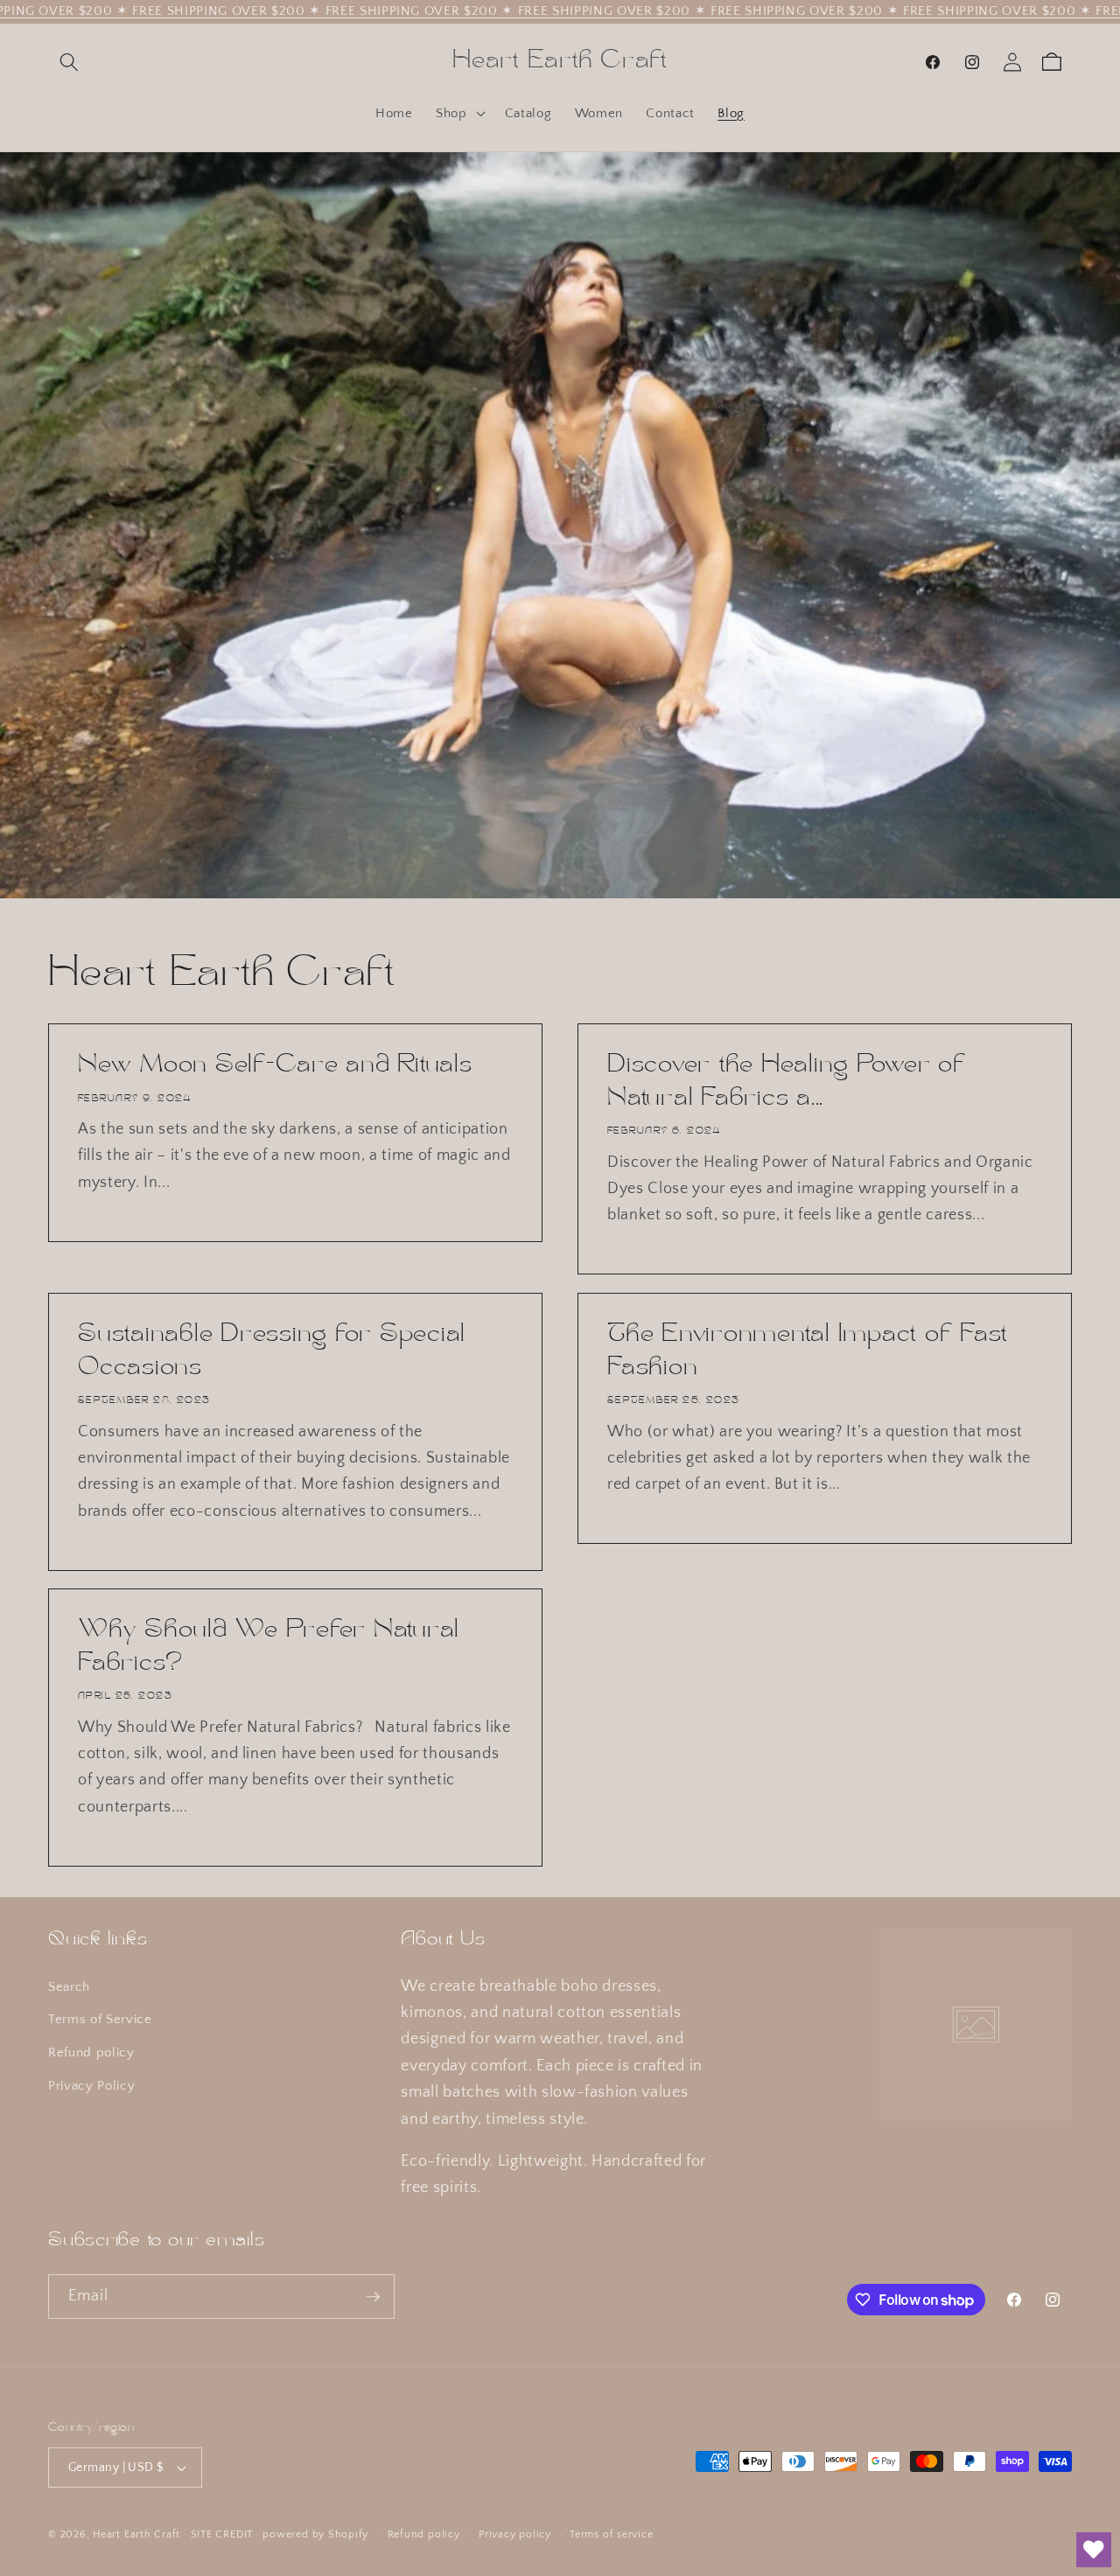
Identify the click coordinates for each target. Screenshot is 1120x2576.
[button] (69, 62)
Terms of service (611, 2534)
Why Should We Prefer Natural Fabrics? (269, 1647)
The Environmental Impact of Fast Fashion (808, 1351)
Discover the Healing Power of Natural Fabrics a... (787, 1083)
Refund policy (91, 2052)
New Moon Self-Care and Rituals (275, 1066)
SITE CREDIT (222, 2534)
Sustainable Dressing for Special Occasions (272, 1351)
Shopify (348, 2534)
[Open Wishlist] (1094, 2550)
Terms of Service (100, 2019)
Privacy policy (515, 2534)
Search (69, 1987)
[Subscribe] (373, 2297)
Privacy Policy (91, 2086)
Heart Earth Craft (136, 2534)
